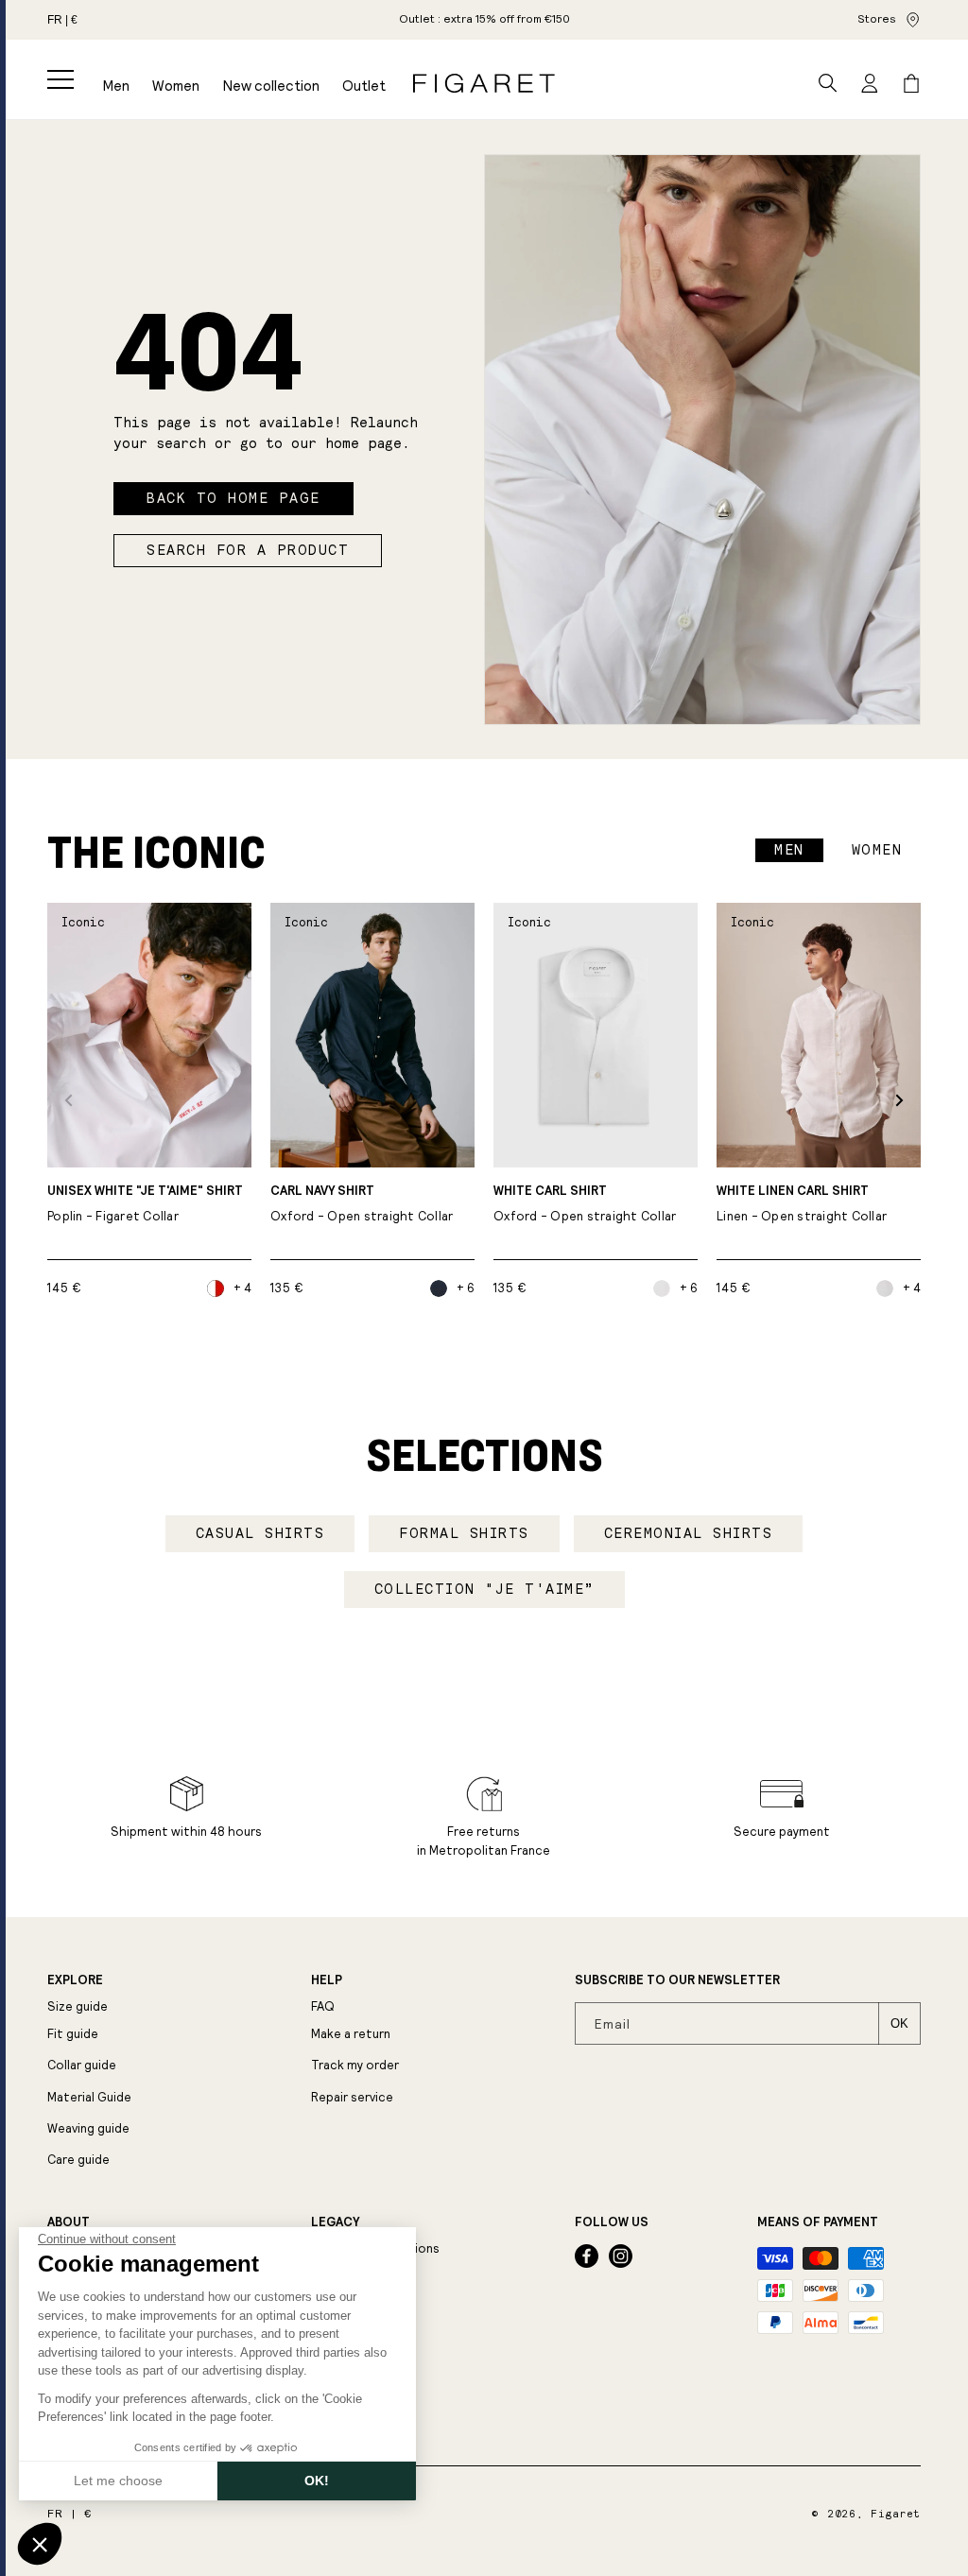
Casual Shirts (260, 1533)
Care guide (78, 2160)
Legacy (335, 2222)
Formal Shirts (464, 1533)
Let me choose (118, 2481)
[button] (60, 79)
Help (327, 1980)
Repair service (352, 2097)
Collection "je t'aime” (484, 1589)
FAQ (323, 2006)
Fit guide (73, 2034)
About (69, 2222)
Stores (877, 19)
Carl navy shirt (362, 1204)
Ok (899, 2023)
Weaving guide (88, 2128)
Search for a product (248, 550)
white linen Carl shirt (802, 1204)
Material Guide (89, 2097)
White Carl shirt (585, 1204)
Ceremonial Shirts (689, 1533)
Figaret (896, 2514)
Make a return (351, 2034)
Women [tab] (877, 850)
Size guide (78, 2006)
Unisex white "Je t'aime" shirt (145, 1204)
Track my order (355, 2065)
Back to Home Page (233, 498)
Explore (75, 1980)
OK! (317, 2481)
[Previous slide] (69, 1100)
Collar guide (82, 2065)
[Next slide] (899, 1100)
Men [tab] (789, 850)
